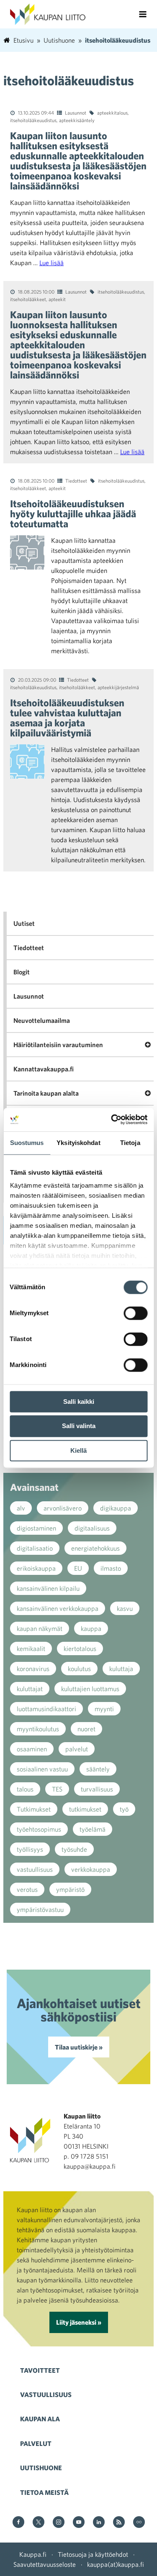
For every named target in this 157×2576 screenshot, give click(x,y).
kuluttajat (30, 1689)
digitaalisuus (92, 1528)
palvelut (77, 1749)
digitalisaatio (35, 1548)
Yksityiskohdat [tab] (78, 1143)
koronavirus (33, 1669)
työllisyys (30, 1849)
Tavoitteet (40, 2370)
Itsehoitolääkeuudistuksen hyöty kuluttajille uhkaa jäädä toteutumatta (73, 514)
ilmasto (111, 1568)
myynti (104, 1709)
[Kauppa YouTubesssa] (79, 2523)
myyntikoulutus (38, 1729)
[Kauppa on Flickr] (139, 2523)
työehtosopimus (39, 1829)
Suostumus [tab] (27, 1143)
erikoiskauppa (36, 1568)
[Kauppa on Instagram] (59, 2523)
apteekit (57, 299)
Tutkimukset (34, 1809)
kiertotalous (80, 1648)
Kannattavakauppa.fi (44, 1069)
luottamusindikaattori (46, 1709)
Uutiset (24, 923)
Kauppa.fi (33, 2554)
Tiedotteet (76, 480)
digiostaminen (36, 1528)
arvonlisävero (63, 1508)
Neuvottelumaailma (42, 1020)
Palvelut (36, 2443)
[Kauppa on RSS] (119, 2523)
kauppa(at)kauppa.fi (116, 2564)
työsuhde (74, 1849)
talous (25, 1789)
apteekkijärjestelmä (118, 687)
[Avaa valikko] (143, 14)
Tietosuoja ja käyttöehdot (93, 2554)
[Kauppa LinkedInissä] (99, 2523)
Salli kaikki (79, 1402)
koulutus (79, 1669)
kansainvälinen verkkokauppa (58, 1608)
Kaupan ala (40, 2419)
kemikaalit (31, 1648)
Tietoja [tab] (130, 1143)
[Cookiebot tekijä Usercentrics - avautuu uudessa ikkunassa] (112, 1119)
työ (124, 1809)
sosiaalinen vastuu (42, 1769)
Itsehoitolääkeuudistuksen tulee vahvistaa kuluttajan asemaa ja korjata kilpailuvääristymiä (67, 718)
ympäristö (70, 1889)
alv (21, 1508)
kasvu (125, 1608)
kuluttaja (121, 1669)
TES (57, 1789)
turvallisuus (97, 1789)
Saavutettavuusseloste (45, 2564)
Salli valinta (79, 1426)
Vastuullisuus (46, 2395)
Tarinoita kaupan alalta (46, 1093)
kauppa (91, 1628)
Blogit (22, 972)
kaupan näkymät (40, 1628)
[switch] (135, 1313)
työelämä (93, 1829)
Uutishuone (41, 2468)
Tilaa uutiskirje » (79, 2047)
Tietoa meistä (44, 2492)
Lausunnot (76, 112)
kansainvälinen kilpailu (48, 1588)
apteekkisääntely (77, 120)
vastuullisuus (35, 1869)
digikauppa (116, 1508)
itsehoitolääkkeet (28, 299)
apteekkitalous (112, 112)
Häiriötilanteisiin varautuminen (58, 1045)
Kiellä (78, 1450)
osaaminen (32, 1749)
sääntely (98, 1769)
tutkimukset (85, 1809)
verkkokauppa (91, 1869)
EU (78, 1568)
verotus (27, 1889)
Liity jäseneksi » (79, 2322)
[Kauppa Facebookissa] (18, 2523)
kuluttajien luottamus (90, 1689)
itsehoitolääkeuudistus (33, 120)
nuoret (86, 1729)
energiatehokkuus (95, 1548)
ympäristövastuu (40, 1909)
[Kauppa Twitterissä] (39, 2523)
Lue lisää (51, 263)
